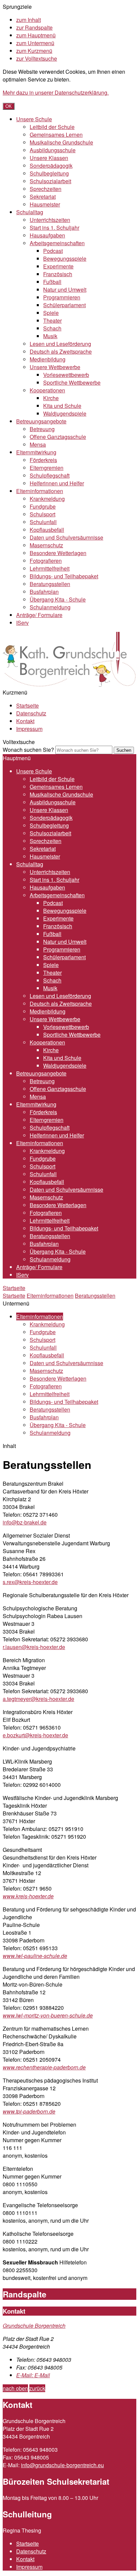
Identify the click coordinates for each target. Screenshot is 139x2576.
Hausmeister (45, 204)
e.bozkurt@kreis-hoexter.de (35, 1735)
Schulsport (43, 514)
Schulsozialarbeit (50, 181)
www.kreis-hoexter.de (28, 1896)
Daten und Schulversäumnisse (66, 537)
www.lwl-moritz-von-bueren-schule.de (48, 2015)
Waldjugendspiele (65, 413)
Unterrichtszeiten (50, 220)
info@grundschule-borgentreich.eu (62, 2465)
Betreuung (42, 429)
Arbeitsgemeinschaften (57, 243)
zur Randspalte (34, 27)
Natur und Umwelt (65, 289)
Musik (50, 336)
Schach (52, 328)
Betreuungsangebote (41, 421)
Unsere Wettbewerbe (55, 367)
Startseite (27, 705)
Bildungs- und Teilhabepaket (64, 576)
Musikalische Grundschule (61, 142)
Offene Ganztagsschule (58, 437)
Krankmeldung (47, 499)
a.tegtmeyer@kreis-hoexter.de (38, 1699)
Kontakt (25, 721)
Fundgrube (43, 506)
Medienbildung (48, 359)
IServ (22, 623)
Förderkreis (43, 460)
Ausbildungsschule (53, 150)
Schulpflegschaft (50, 475)
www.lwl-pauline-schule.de (35, 1956)
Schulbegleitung (49, 173)
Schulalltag (30, 212)
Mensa (38, 444)
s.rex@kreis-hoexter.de (30, 1582)
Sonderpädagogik (51, 166)
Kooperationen (47, 390)
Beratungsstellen (50, 584)
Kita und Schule (62, 406)
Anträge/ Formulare (39, 615)
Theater (52, 320)
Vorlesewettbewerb (66, 375)
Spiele (51, 313)
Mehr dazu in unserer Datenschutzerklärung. (56, 92)
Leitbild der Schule (52, 127)
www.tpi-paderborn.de (29, 2111)
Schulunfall (43, 522)
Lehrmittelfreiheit (50, 568)
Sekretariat (43, 197)
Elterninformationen (40, 491)
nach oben (15, 2388)
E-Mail (33, 2375)
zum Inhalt (29, 20)
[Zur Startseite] (70, 685)
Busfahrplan (44, 592)
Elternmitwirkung (36, 452)
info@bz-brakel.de (25, 1522)
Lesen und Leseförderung (60, 344)
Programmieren (62, 297)
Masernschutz (46, 545)
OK (9, 106)
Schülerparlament (64, 305)
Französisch (58, 274)
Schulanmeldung (50, 607)
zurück (37, 2388)
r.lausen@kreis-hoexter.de (34, 1647)
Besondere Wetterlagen (58, 553)
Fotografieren (46, 561)
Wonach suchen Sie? (28, 750)
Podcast (53, 251)
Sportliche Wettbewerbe (72, 382)
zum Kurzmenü (34, 51)
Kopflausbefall (47, 530)
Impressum (29, 729)
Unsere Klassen (49, 158)
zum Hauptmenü (36, 35)
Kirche (51, 398)
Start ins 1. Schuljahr (54, 228)
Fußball (52, 282)
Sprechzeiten (46, 189)
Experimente (58, 266)
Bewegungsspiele (65, 259)
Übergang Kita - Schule (58, 599)
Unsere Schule (34, 119)
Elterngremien (47, 468)
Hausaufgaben (47, 235)
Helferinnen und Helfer (57, 483)
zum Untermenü (35, 43)
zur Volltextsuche (37, 58)
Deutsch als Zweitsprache (61, 351)
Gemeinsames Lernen (56, 135)
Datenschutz (31, 713)
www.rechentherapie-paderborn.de (44, 2067)
